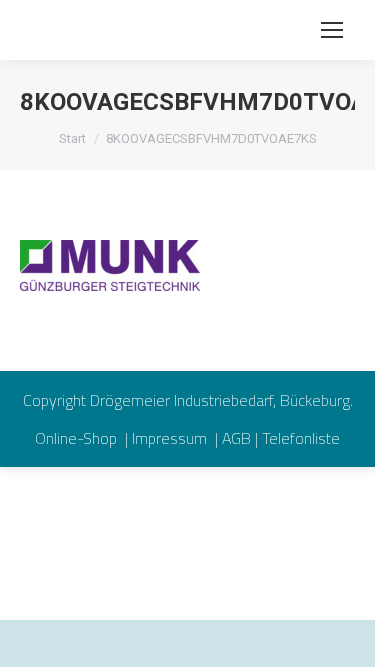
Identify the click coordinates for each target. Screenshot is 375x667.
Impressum (171, 438)
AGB (236, 438)
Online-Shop (78, 438)
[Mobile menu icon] (332, 30)
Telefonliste (301, 438)
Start (72, 138)
